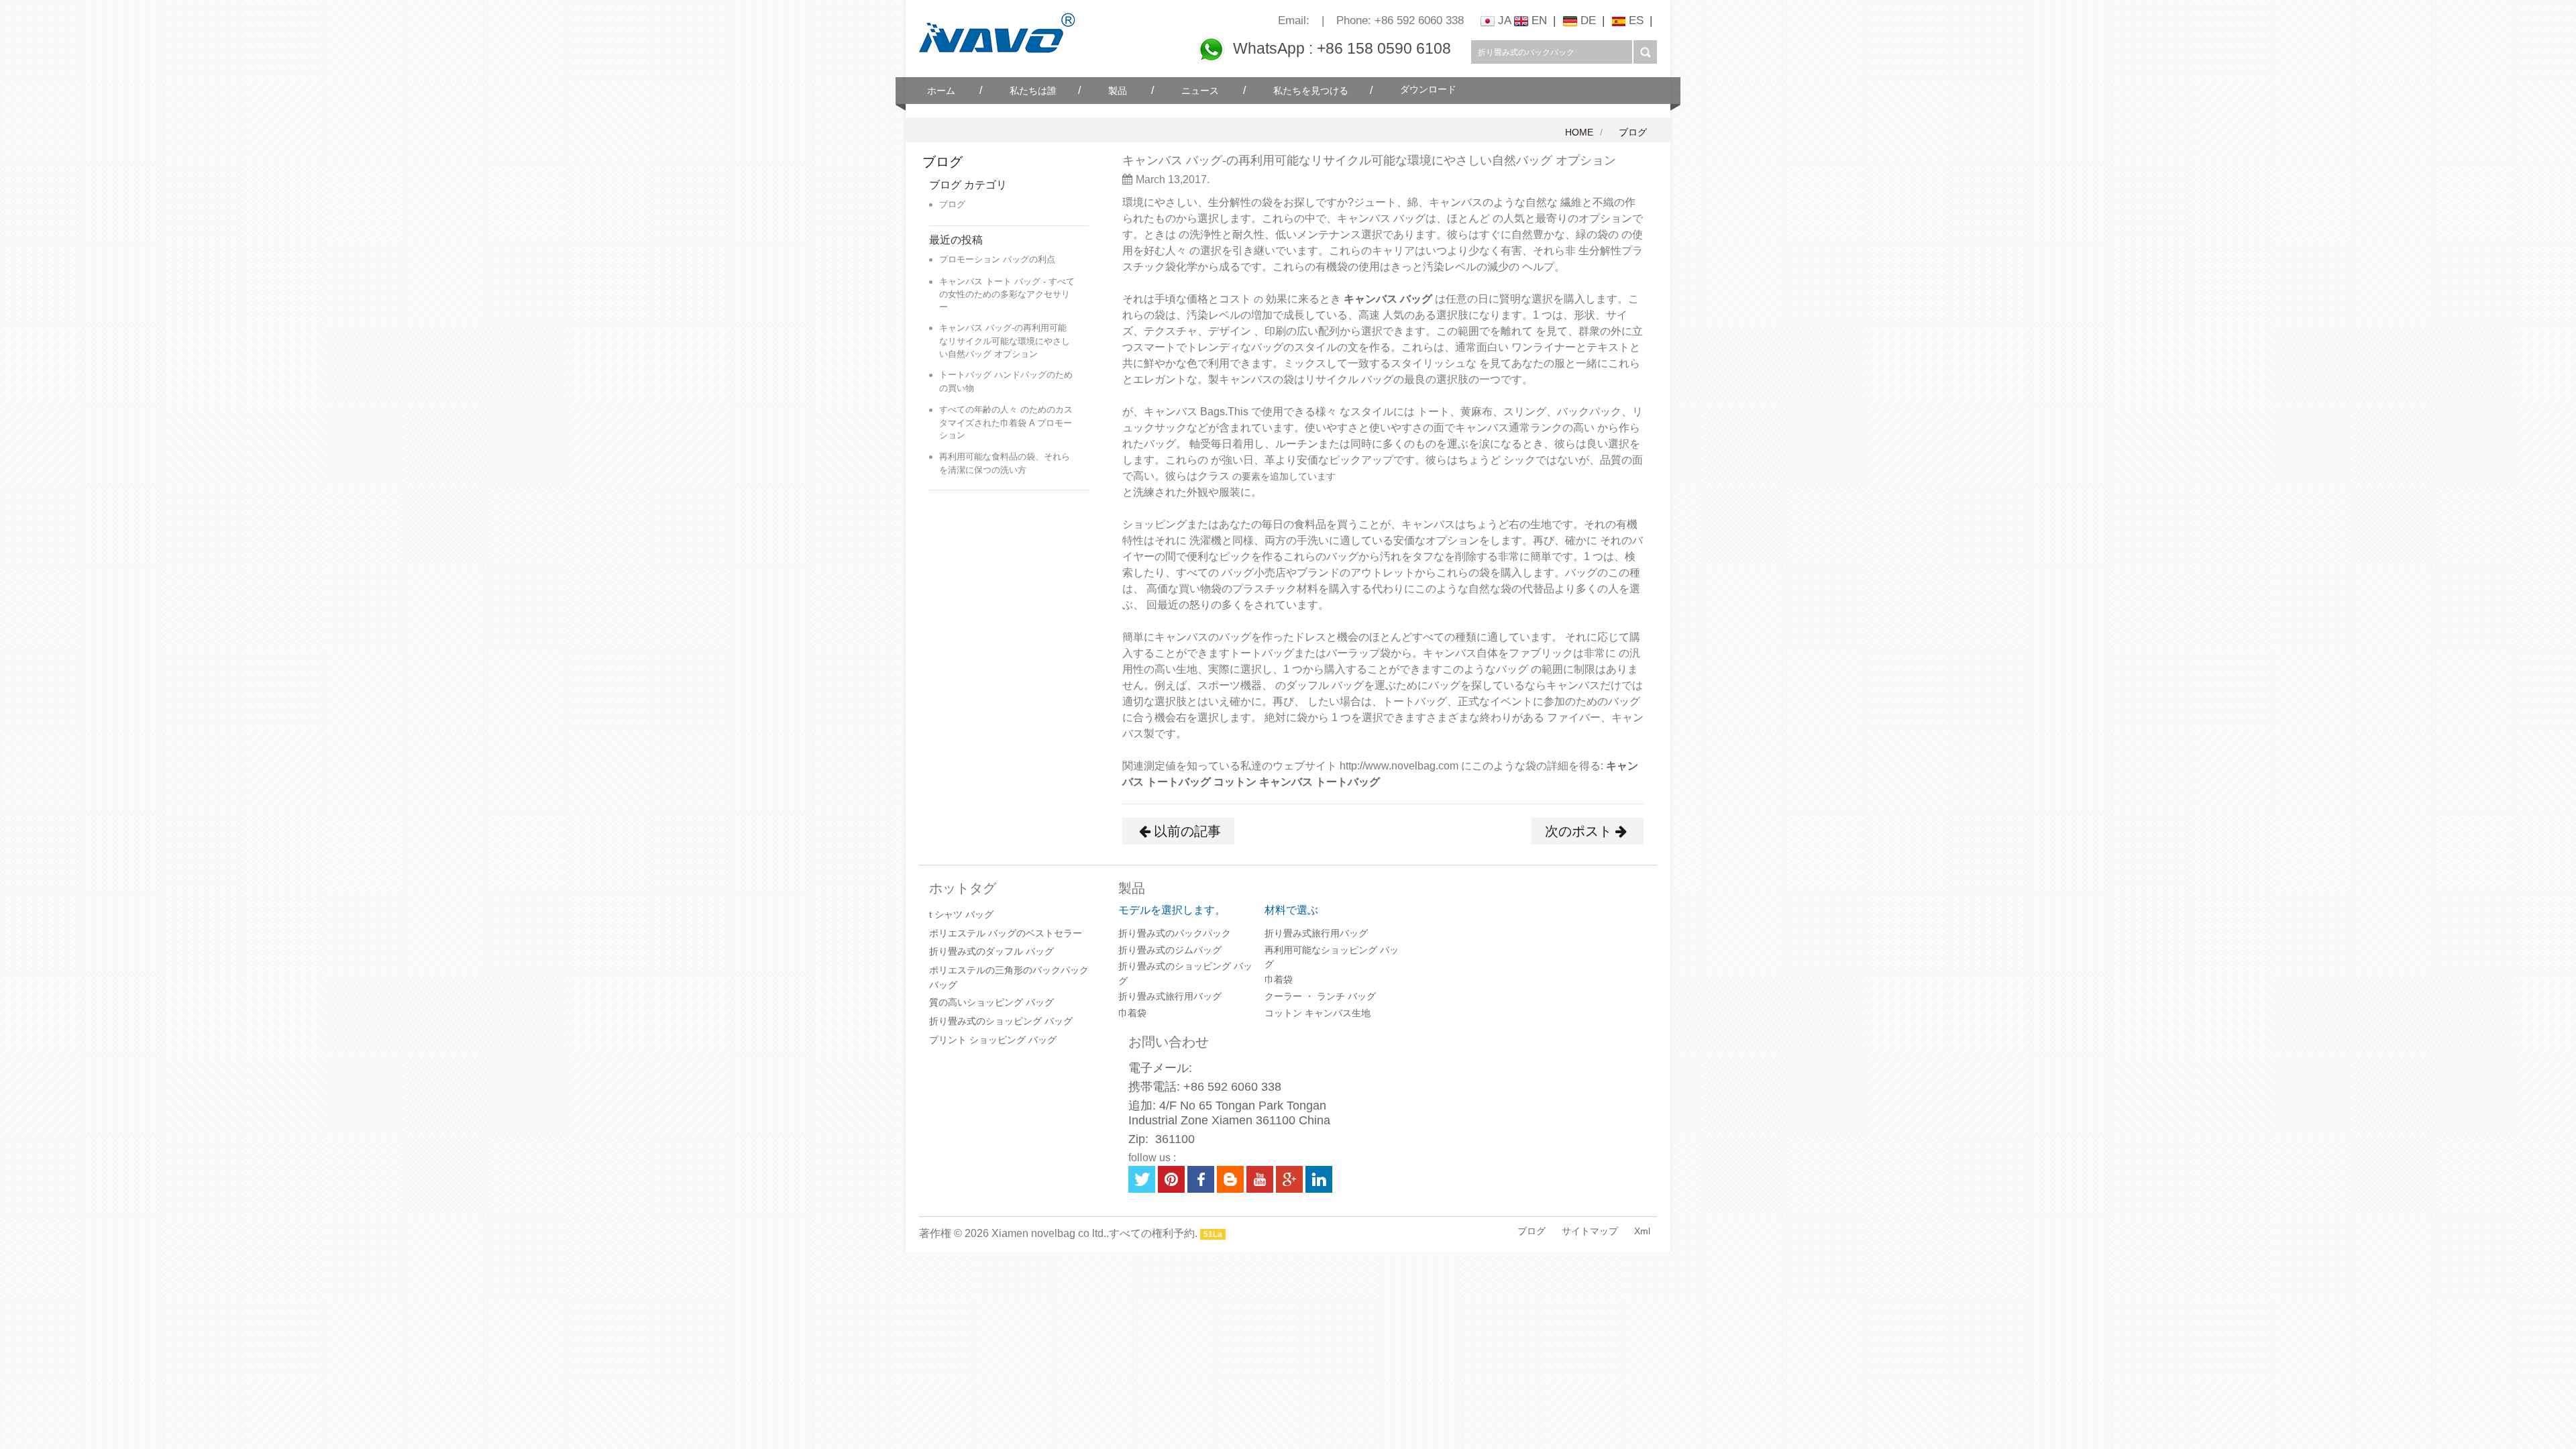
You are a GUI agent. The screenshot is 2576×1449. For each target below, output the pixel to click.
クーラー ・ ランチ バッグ (1320, 996)
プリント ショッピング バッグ (993, 1040)
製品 (1118, 91)
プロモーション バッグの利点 (997, 259)
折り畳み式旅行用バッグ (1170, 996)
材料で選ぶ (1291, 910)
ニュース (1200, 91)
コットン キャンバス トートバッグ (1297, 782)
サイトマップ (1590, 1231)
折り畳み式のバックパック (1175, 933)
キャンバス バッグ (1389, 299)
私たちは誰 (1033, 91)
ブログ (1633, 132)
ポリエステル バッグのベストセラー (1006, 933)
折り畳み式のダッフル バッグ (991, 951)
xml (1642, 1231)
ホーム (941, 91)
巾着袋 (1132, 1013)
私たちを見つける (1311, 91)
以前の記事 (1187, 831)
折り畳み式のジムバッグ (1170, 950)
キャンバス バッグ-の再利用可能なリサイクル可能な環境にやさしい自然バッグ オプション (1005, 340)
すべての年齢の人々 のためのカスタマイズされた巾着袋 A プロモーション (1006, 422)
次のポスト (1578, 831)
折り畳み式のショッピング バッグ (1001, 1021)
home (1579, 132)
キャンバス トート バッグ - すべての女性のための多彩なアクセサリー (1007, 294)
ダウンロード (1428, 90)
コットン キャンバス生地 (1318, 1013)
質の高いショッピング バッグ (991, 1002)
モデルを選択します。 (1172, 910)
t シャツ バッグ (961, 914)
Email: (1294, 20)
